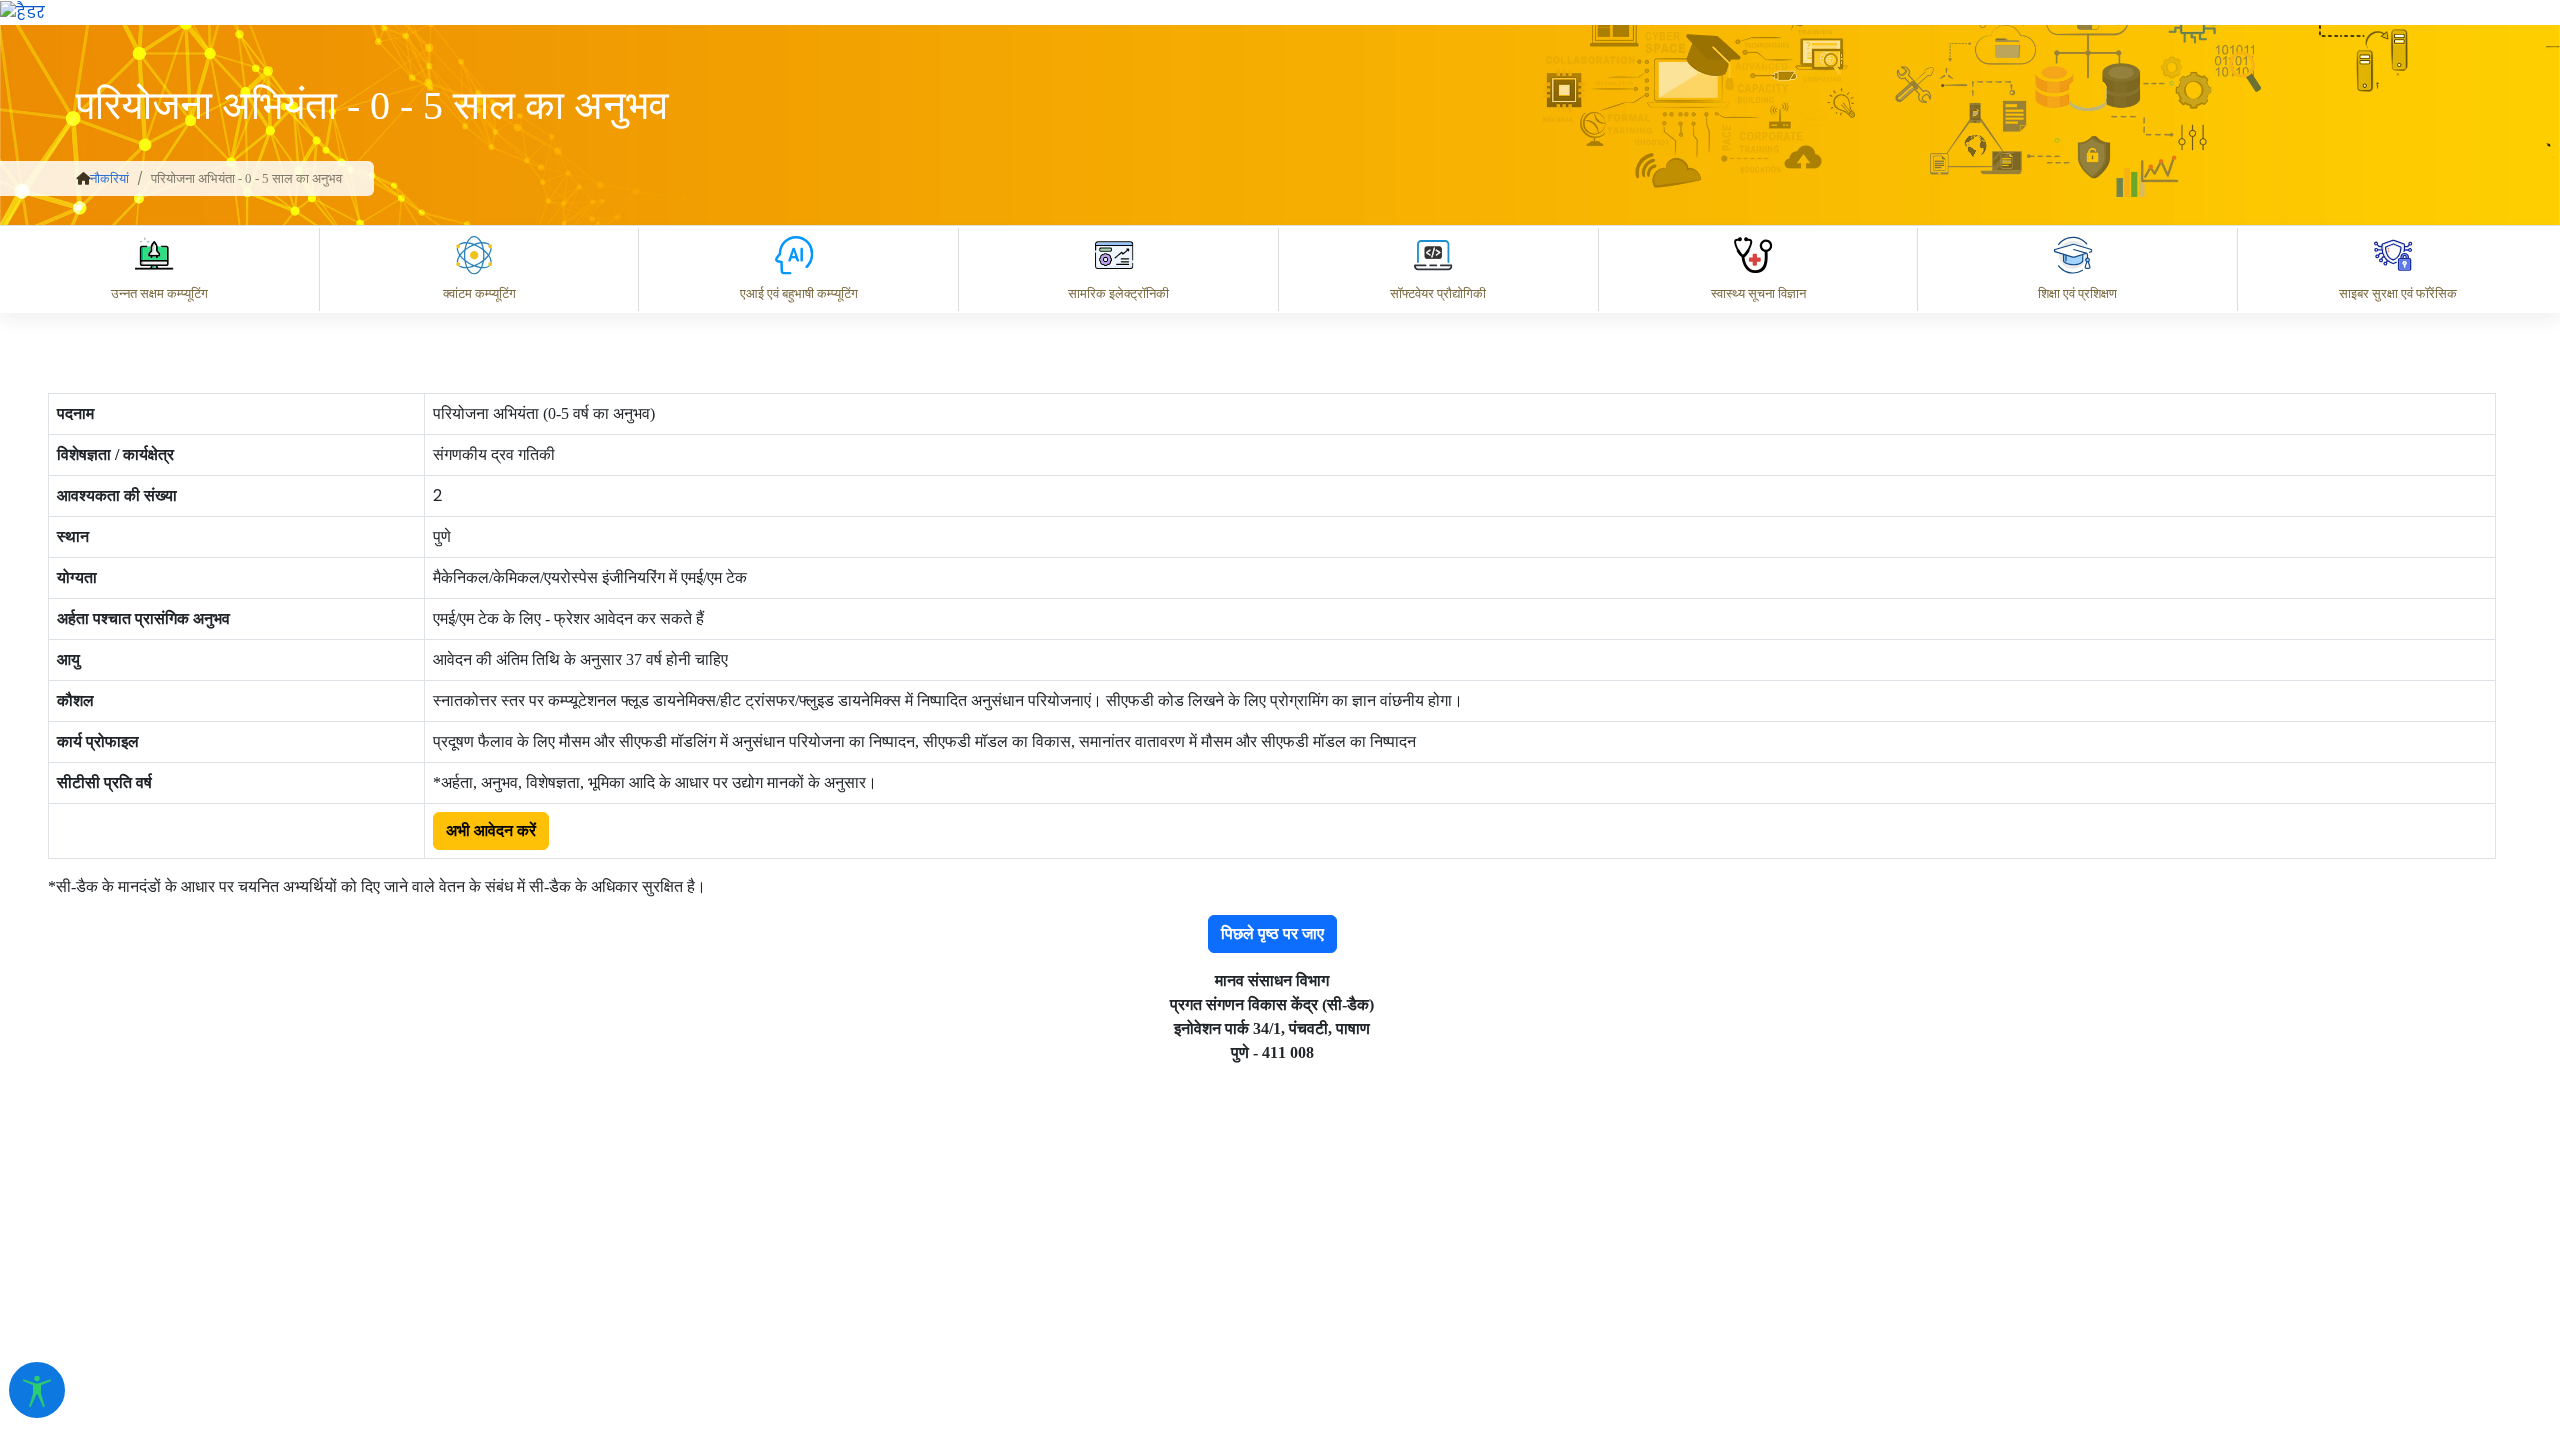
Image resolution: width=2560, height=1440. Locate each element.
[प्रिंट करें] (22, 11)
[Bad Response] (1869, 1166)
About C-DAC (1740, 1253)
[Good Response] (1789, 1166)
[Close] (1771, 117)
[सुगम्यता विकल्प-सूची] (37, 1390)
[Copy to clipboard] (1709, 1166)
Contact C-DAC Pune (2433, 1253)
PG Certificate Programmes (1942, 1253)
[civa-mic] (2085, 1365)
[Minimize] (1687, 117)
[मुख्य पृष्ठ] (83, 178)
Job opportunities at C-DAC (2200, 1253)
